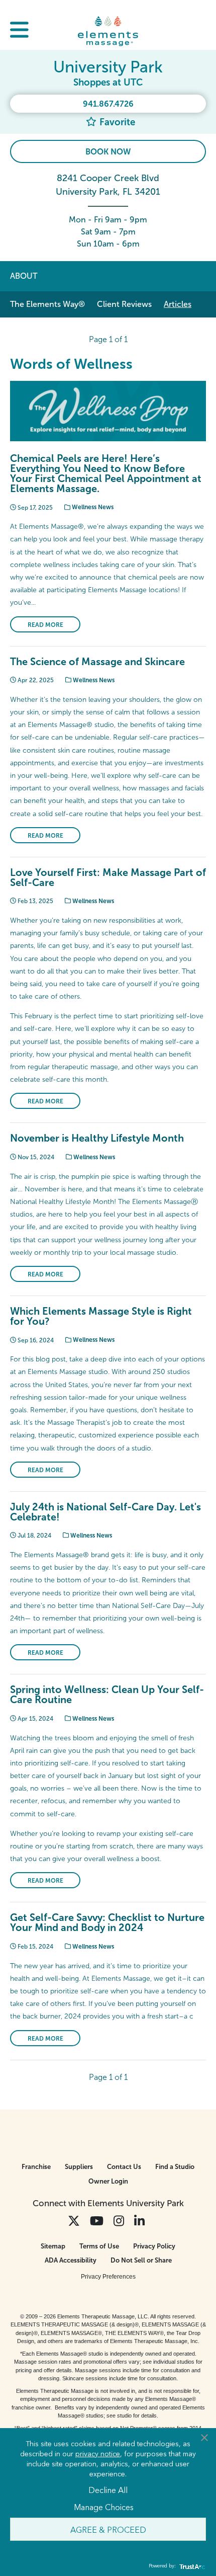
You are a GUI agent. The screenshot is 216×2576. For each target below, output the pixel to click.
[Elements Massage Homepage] (108, 31)
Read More (45, 625)
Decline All (108, 2489)
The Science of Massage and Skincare (97, 662)
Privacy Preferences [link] (108, 2277)
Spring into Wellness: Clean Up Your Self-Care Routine (107, 1695)
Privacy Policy (154, 2246)
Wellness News (92, 507)
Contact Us (124, 2167)
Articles (178, 304)
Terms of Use (99, 2246)
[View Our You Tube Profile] (97, 2221)
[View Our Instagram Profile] (119, 2221)
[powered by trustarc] (191, 2566)
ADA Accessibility (71, 2260)
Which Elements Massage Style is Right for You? (101, 1316)
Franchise (36, 2167)
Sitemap (53, 2246)
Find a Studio (175, 2167)
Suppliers (79, 2167)
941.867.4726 (108, 104)
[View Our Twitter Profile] (74, 2221)
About (24, 276)
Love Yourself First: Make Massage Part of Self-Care (108, 877)
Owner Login (108, 2181)
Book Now (108, 152)
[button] (19, 31)
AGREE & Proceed (108, 2529)
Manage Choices (104, 2507)
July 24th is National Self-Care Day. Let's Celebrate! (105, 1512)
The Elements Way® (47, 304)
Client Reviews (124, 304)
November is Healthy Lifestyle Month (97, 1138)
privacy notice (98, 2453)
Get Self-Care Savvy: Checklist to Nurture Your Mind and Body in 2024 (107, 1922)
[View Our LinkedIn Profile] (139, 2221)
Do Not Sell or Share (141, 2260)
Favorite (116, 122)
